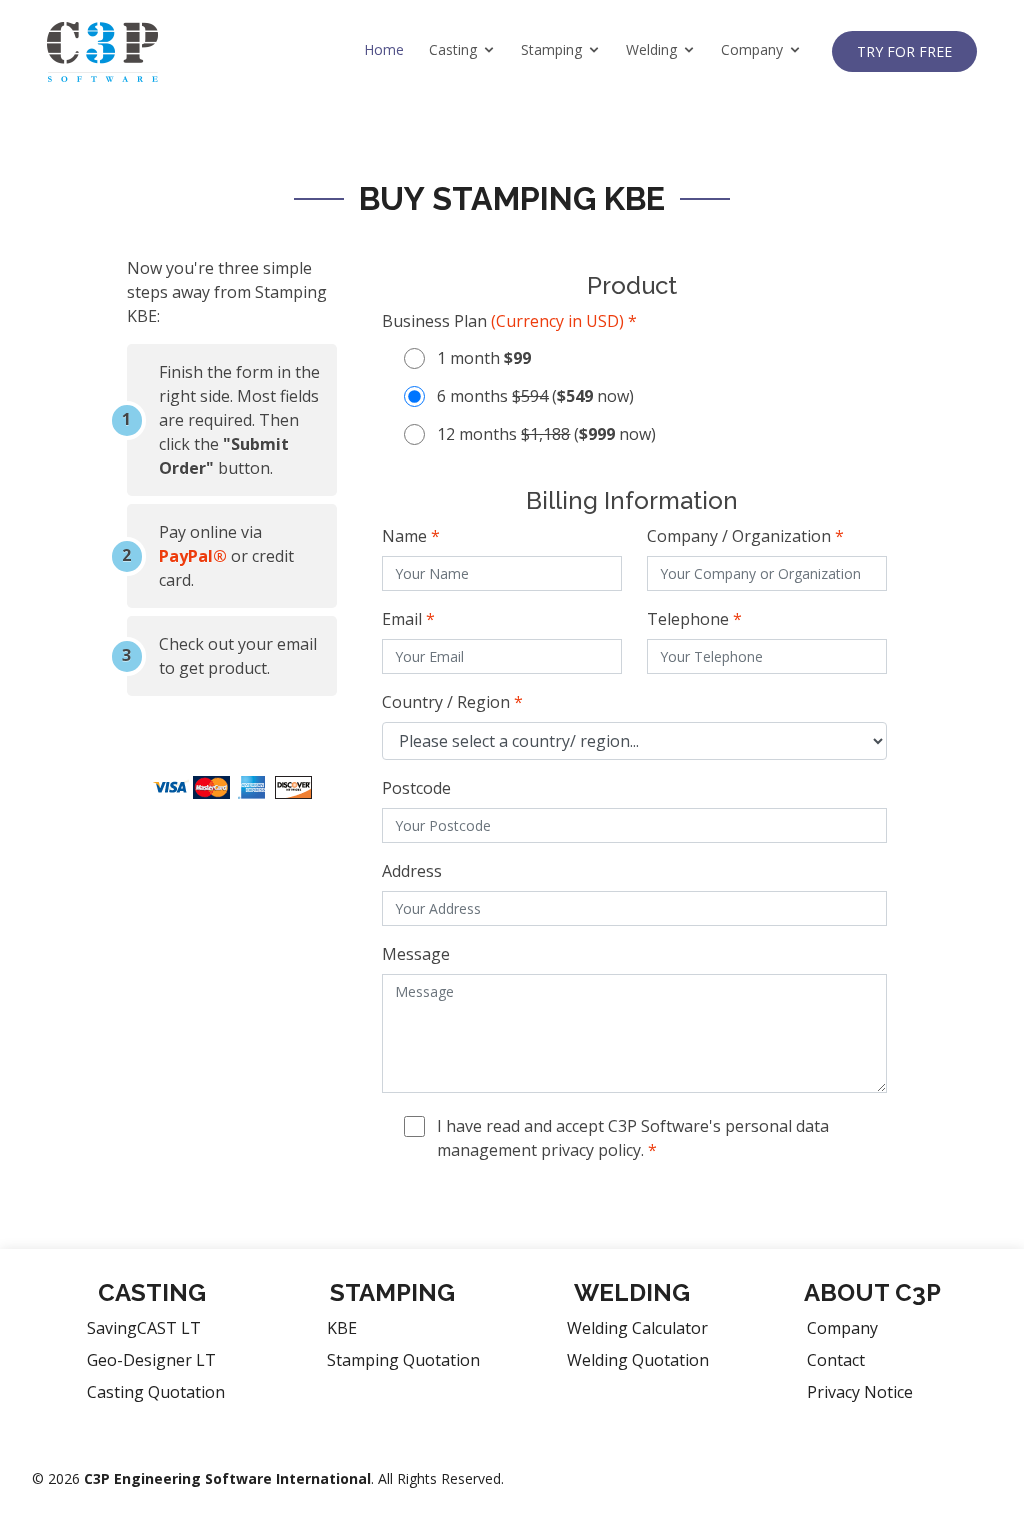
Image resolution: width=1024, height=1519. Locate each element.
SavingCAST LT (144, 1328)
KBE (342, 1328)
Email (408, 619)
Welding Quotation (638, 1360)
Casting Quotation (156, 1392)
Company (752, 49)
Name (411, 536)
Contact (836, 1360)
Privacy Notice (860, 1392)
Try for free (904, 51)
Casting (453, 49)
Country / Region (452, 702)
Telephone (694, 619)
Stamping (551, 49)
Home (384, 49)
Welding (651, 49)
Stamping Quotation (403, 1360)
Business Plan (509, 321)
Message (416, 954)
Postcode (416, 788)
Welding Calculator (637, 1328)
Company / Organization (745, 536)
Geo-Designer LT (151, 1360)
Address (412, 871)
